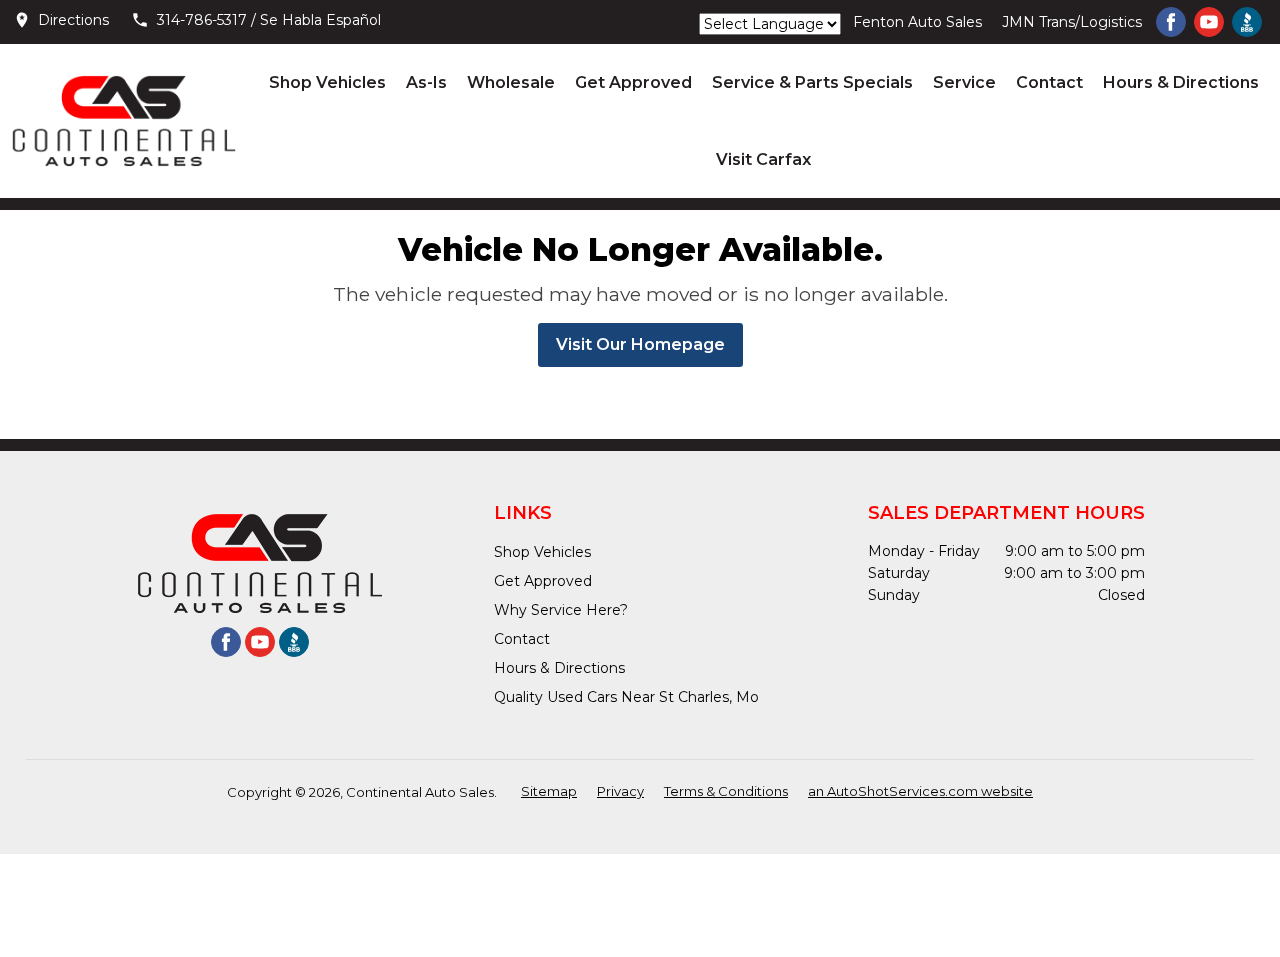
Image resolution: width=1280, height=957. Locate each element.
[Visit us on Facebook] (1171, 22)
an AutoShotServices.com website (920, 791)
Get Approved (633, 82)
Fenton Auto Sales (917, 22)
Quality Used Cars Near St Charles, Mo (626, 697)
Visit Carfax (763, 159)
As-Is (426, 82)
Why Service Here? (561, 610)
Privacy (620, 791)
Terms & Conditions (726, 791)
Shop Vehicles (327, 82)
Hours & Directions (1181, 82)
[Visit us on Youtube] (1209, 22)
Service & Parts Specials (812, 82)
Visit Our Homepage (640, 344)
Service (964, 82)
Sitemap (549, 791)
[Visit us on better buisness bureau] (1247, 22)
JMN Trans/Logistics (1072, 22)
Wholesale (511, 82)
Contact (1049, 82)
